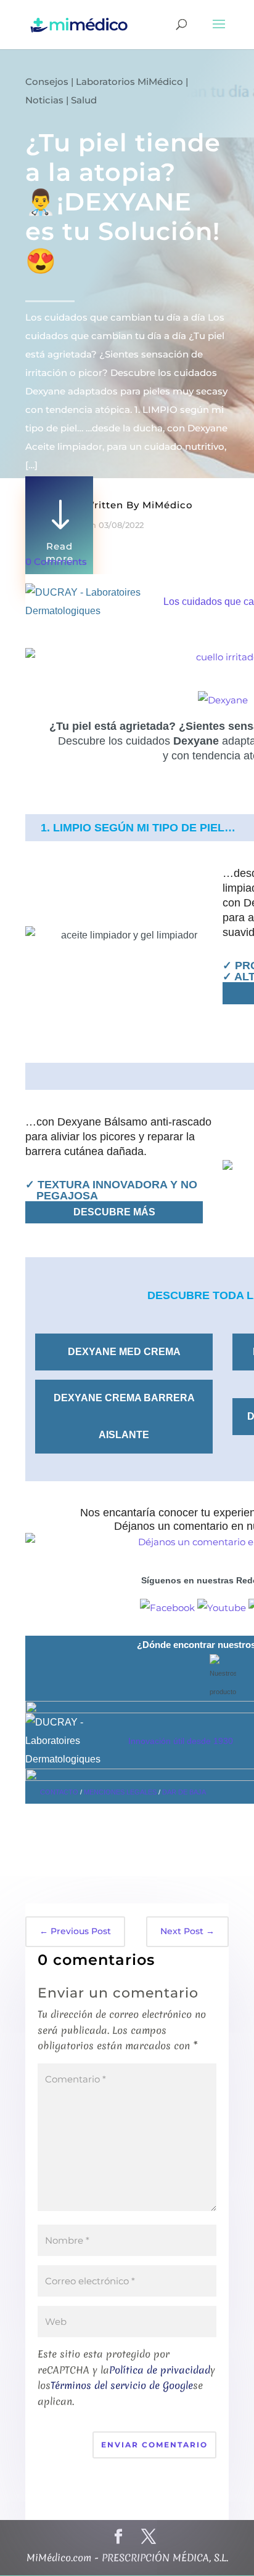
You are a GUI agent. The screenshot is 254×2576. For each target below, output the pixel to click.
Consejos (47, 82)
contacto (59, 1792)
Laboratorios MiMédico (129, 82)
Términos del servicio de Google (122, 2385)
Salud (84, 100)
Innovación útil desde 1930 (181, 1741)
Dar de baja (184, 1792)
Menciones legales (120, 1792)
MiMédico (168, 505)
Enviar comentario (154, 2445)
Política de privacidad (160, 2370)
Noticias (44, 100)
